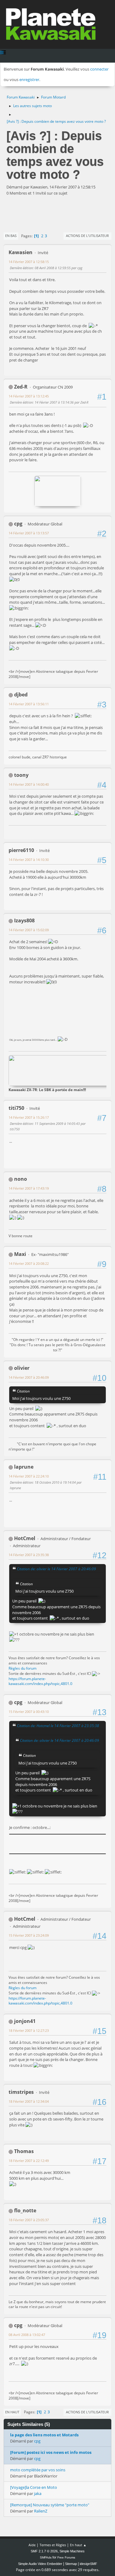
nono (21, 1179)
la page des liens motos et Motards (44, 2435)
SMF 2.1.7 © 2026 (44, 2551)
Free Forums (66, 2557)
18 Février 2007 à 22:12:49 (29, 2161)
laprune (24, 1467)
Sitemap (71, 2564)
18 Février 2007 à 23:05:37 (29, 2220)
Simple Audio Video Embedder (40, 2564)
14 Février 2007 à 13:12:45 (29, 396)
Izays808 (24, 920)
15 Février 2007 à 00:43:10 (29, 1712)
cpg (18, 524)
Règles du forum (23, 1668)
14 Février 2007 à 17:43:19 (29, 1188)
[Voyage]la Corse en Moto (34, 2487)
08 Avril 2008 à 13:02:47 (27, 2335)
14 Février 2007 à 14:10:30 (29, 860)
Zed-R (21, 387)
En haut (12, 2412)
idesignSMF (88, 2564)
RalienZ (41, 2511)
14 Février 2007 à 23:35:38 (29, 1555)
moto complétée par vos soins (38, 2470)
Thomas (24, 2151)
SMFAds (46, 2557)
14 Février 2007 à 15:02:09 (29, 930)
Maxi (20, 1254)
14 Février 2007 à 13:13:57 (29, 533)
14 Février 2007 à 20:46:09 (29, 1377)
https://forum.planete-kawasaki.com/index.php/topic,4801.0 (40, 1681)
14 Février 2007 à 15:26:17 (29, 1117)
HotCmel (25, 1538)
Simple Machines (72, 2551)
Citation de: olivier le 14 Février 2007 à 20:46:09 (56, 1569)
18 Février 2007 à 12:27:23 (29, 2030)
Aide (32, 2545)
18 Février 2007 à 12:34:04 (29, 2101)
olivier (22, 1368)
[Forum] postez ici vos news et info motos (51, 2452)
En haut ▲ (78, 2545)
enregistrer (29, 79)
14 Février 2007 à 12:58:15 (29, 262)
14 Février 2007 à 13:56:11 (29, 704)
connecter (99, 69)
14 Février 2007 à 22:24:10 (29, 1476)
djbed (21, 695)
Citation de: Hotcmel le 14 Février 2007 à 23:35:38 (58, 1726)
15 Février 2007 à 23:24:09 (29, 1935)
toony (21, 775)
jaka (38, 2493)
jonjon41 (25, 2021)
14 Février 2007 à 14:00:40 (29, 784)
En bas (11, 236)
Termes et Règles (53, 2545)
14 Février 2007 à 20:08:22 (29, 1263)
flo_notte (25, 2210)
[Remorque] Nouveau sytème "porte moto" (50, 2505)
